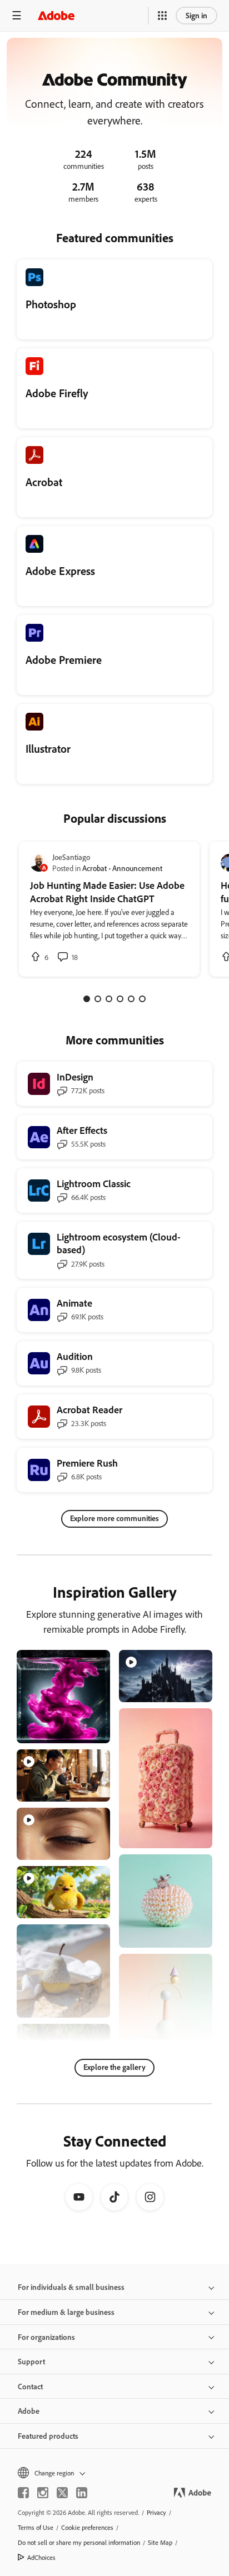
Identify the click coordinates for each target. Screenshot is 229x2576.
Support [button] (31, 2361)
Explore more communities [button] (114, 1518)
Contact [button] (30, 2386)
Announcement (137, 868)
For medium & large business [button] (66, 2312)
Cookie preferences (87, 2527)
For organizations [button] (46, 2337)
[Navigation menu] (17, 15)
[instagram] (43, 2493)
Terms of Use (36, 2527)
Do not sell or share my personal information (79, 2542)
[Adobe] (56, 15)
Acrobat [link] (94, 868)
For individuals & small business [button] (71, 2287)
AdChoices (41, 2557)
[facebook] (23, 2493)
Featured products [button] (48, 2436)
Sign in (196, 15)
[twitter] (62, 2493)
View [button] (89, 1730)
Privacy (156, 2512)
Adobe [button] (29, 2411)
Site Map (160, 2542)
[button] (162, 16)
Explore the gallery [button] (114, 2067)
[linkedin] (82, 2493)
